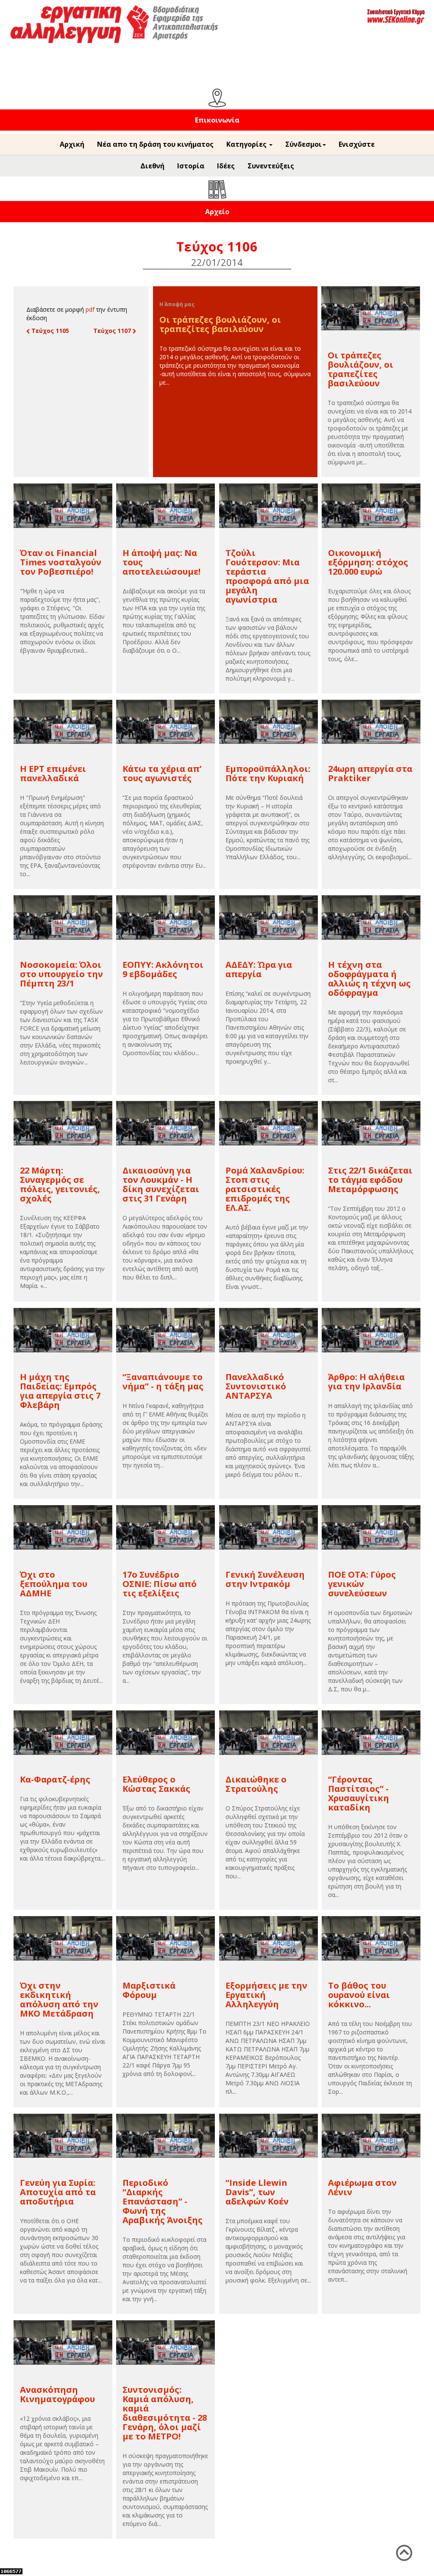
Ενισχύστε (357, 144)
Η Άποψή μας (177, 304)
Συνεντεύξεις (271, 166)
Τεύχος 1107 (113, 331)
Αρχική (72, 144)
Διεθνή (152, 166)
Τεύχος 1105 (49, 331)
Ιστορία (191, 166)
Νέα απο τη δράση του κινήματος (155, 144)
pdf (90, 309)
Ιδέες (226, 166)
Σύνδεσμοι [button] (303, 144)
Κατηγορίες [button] (247, 144)
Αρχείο (217, 212)
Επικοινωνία (217, 120)
